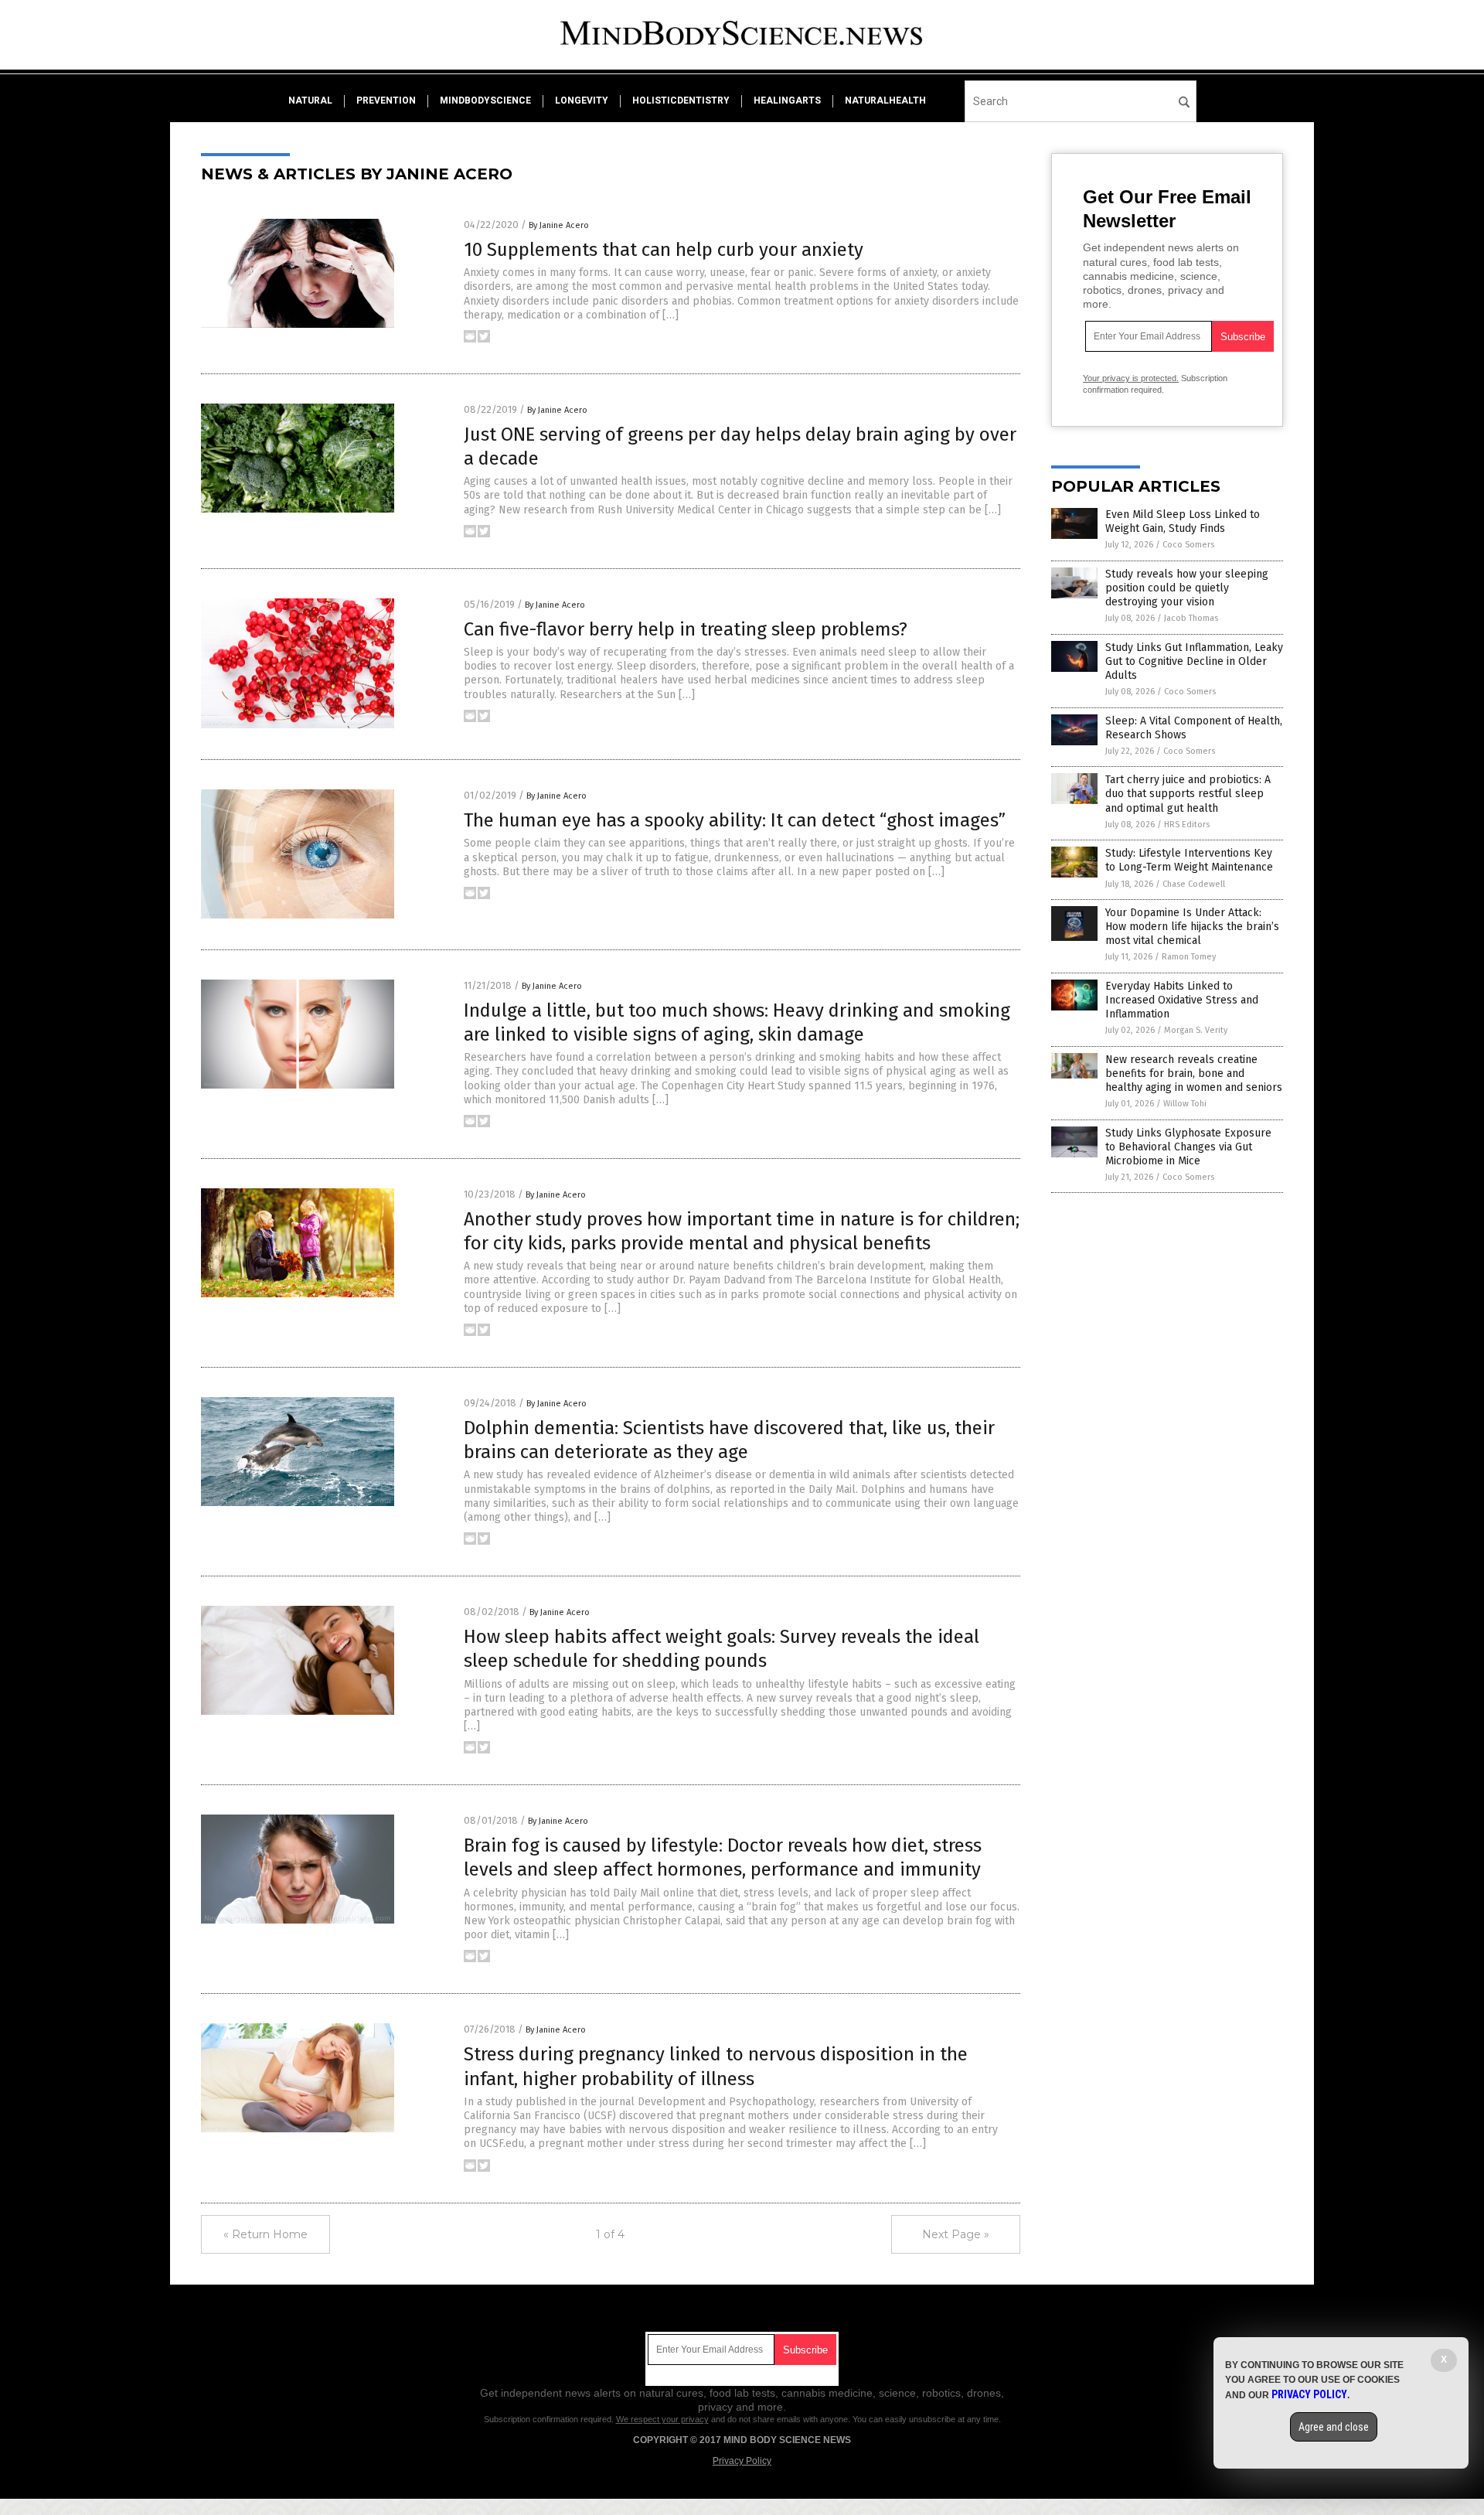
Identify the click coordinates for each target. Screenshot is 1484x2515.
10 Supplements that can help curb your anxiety (664, 250)
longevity (582, 101)
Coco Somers (1188, 545)
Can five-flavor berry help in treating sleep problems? (686, 629)
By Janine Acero (559, 225)
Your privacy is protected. (1131, 378)
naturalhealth (885, 101)
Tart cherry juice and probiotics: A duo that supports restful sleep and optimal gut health (1188, 794)
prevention (386, 101)
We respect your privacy (662, 2419)
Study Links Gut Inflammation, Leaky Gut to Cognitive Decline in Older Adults (1194, 661)
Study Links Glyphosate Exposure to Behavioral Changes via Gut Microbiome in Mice (1188, 1147)
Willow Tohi (1185, 1104)
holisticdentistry (681, 101)
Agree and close (1334, 2427)
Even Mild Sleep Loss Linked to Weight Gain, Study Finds (1183, 521)
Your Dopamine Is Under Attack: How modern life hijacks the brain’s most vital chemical (1192, 927)
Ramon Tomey (1189, 957)
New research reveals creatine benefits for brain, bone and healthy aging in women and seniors (1194, 1073)
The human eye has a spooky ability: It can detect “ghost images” (735, 820)
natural (310, 101)
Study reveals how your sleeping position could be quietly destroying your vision (1187, 588)
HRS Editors (1187, 825)
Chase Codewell (1194, 884)
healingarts (787, 101)
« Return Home (265, 2234)
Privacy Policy (742, 2461)
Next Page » (956, 2234)
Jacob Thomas (1191, 618)
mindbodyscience (485, 101)
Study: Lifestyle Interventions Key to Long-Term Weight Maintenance (1189, 860)
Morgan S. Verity (1196, 1030)
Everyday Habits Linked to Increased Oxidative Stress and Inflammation (1182, 1000)
